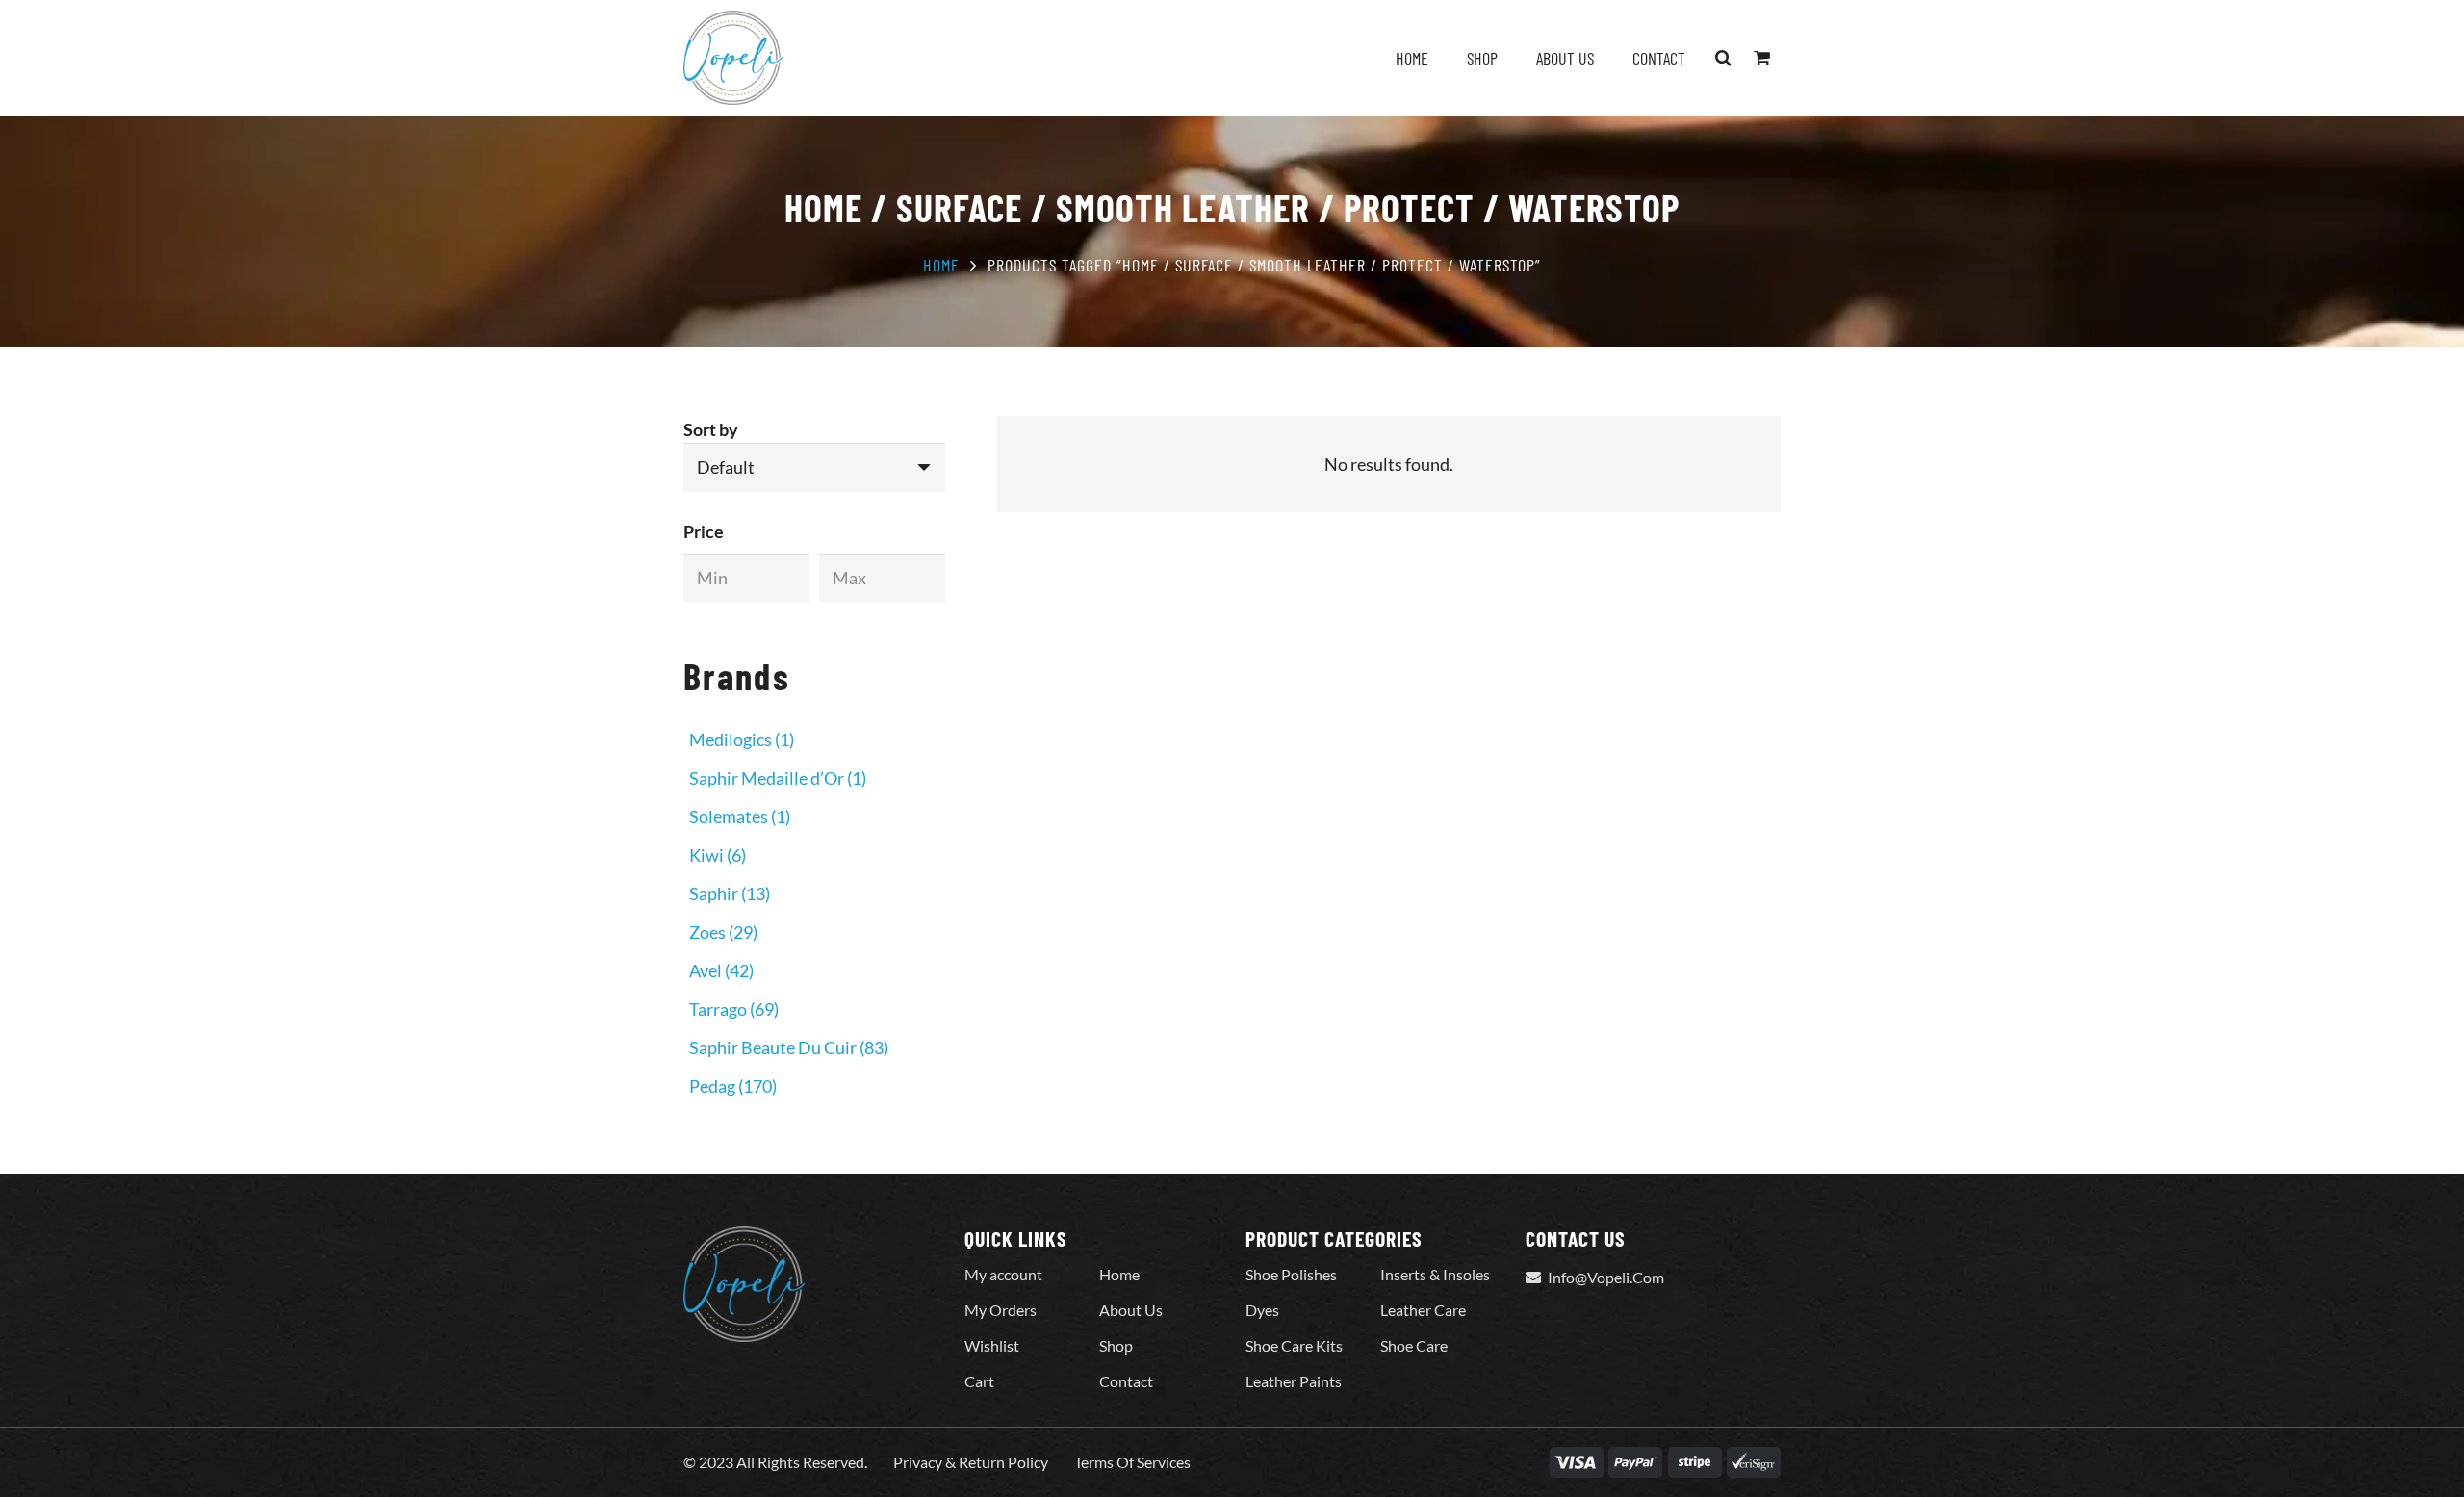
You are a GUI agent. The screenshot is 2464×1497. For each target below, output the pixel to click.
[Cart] (1761, 58)
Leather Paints (1294, 1381)
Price (704, 531)
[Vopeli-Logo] (733, 58)
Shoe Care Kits (1294, 1345)
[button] (1724, 58)
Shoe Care (1414, 1345)
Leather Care (1423, 1310)
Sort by (711, 429)
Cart (979, 1381)
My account (1003, 1274)
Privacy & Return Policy (971, 1462)
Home (941, 265)
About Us (1131, 1310)
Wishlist (992, 1345)
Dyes (1262, 1310)
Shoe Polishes (1291, 1274)
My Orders (1001, 1310)
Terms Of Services (1132, 1462)
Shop (1116, 1345)
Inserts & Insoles (1435, 1274)
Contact (1126, 1381)
